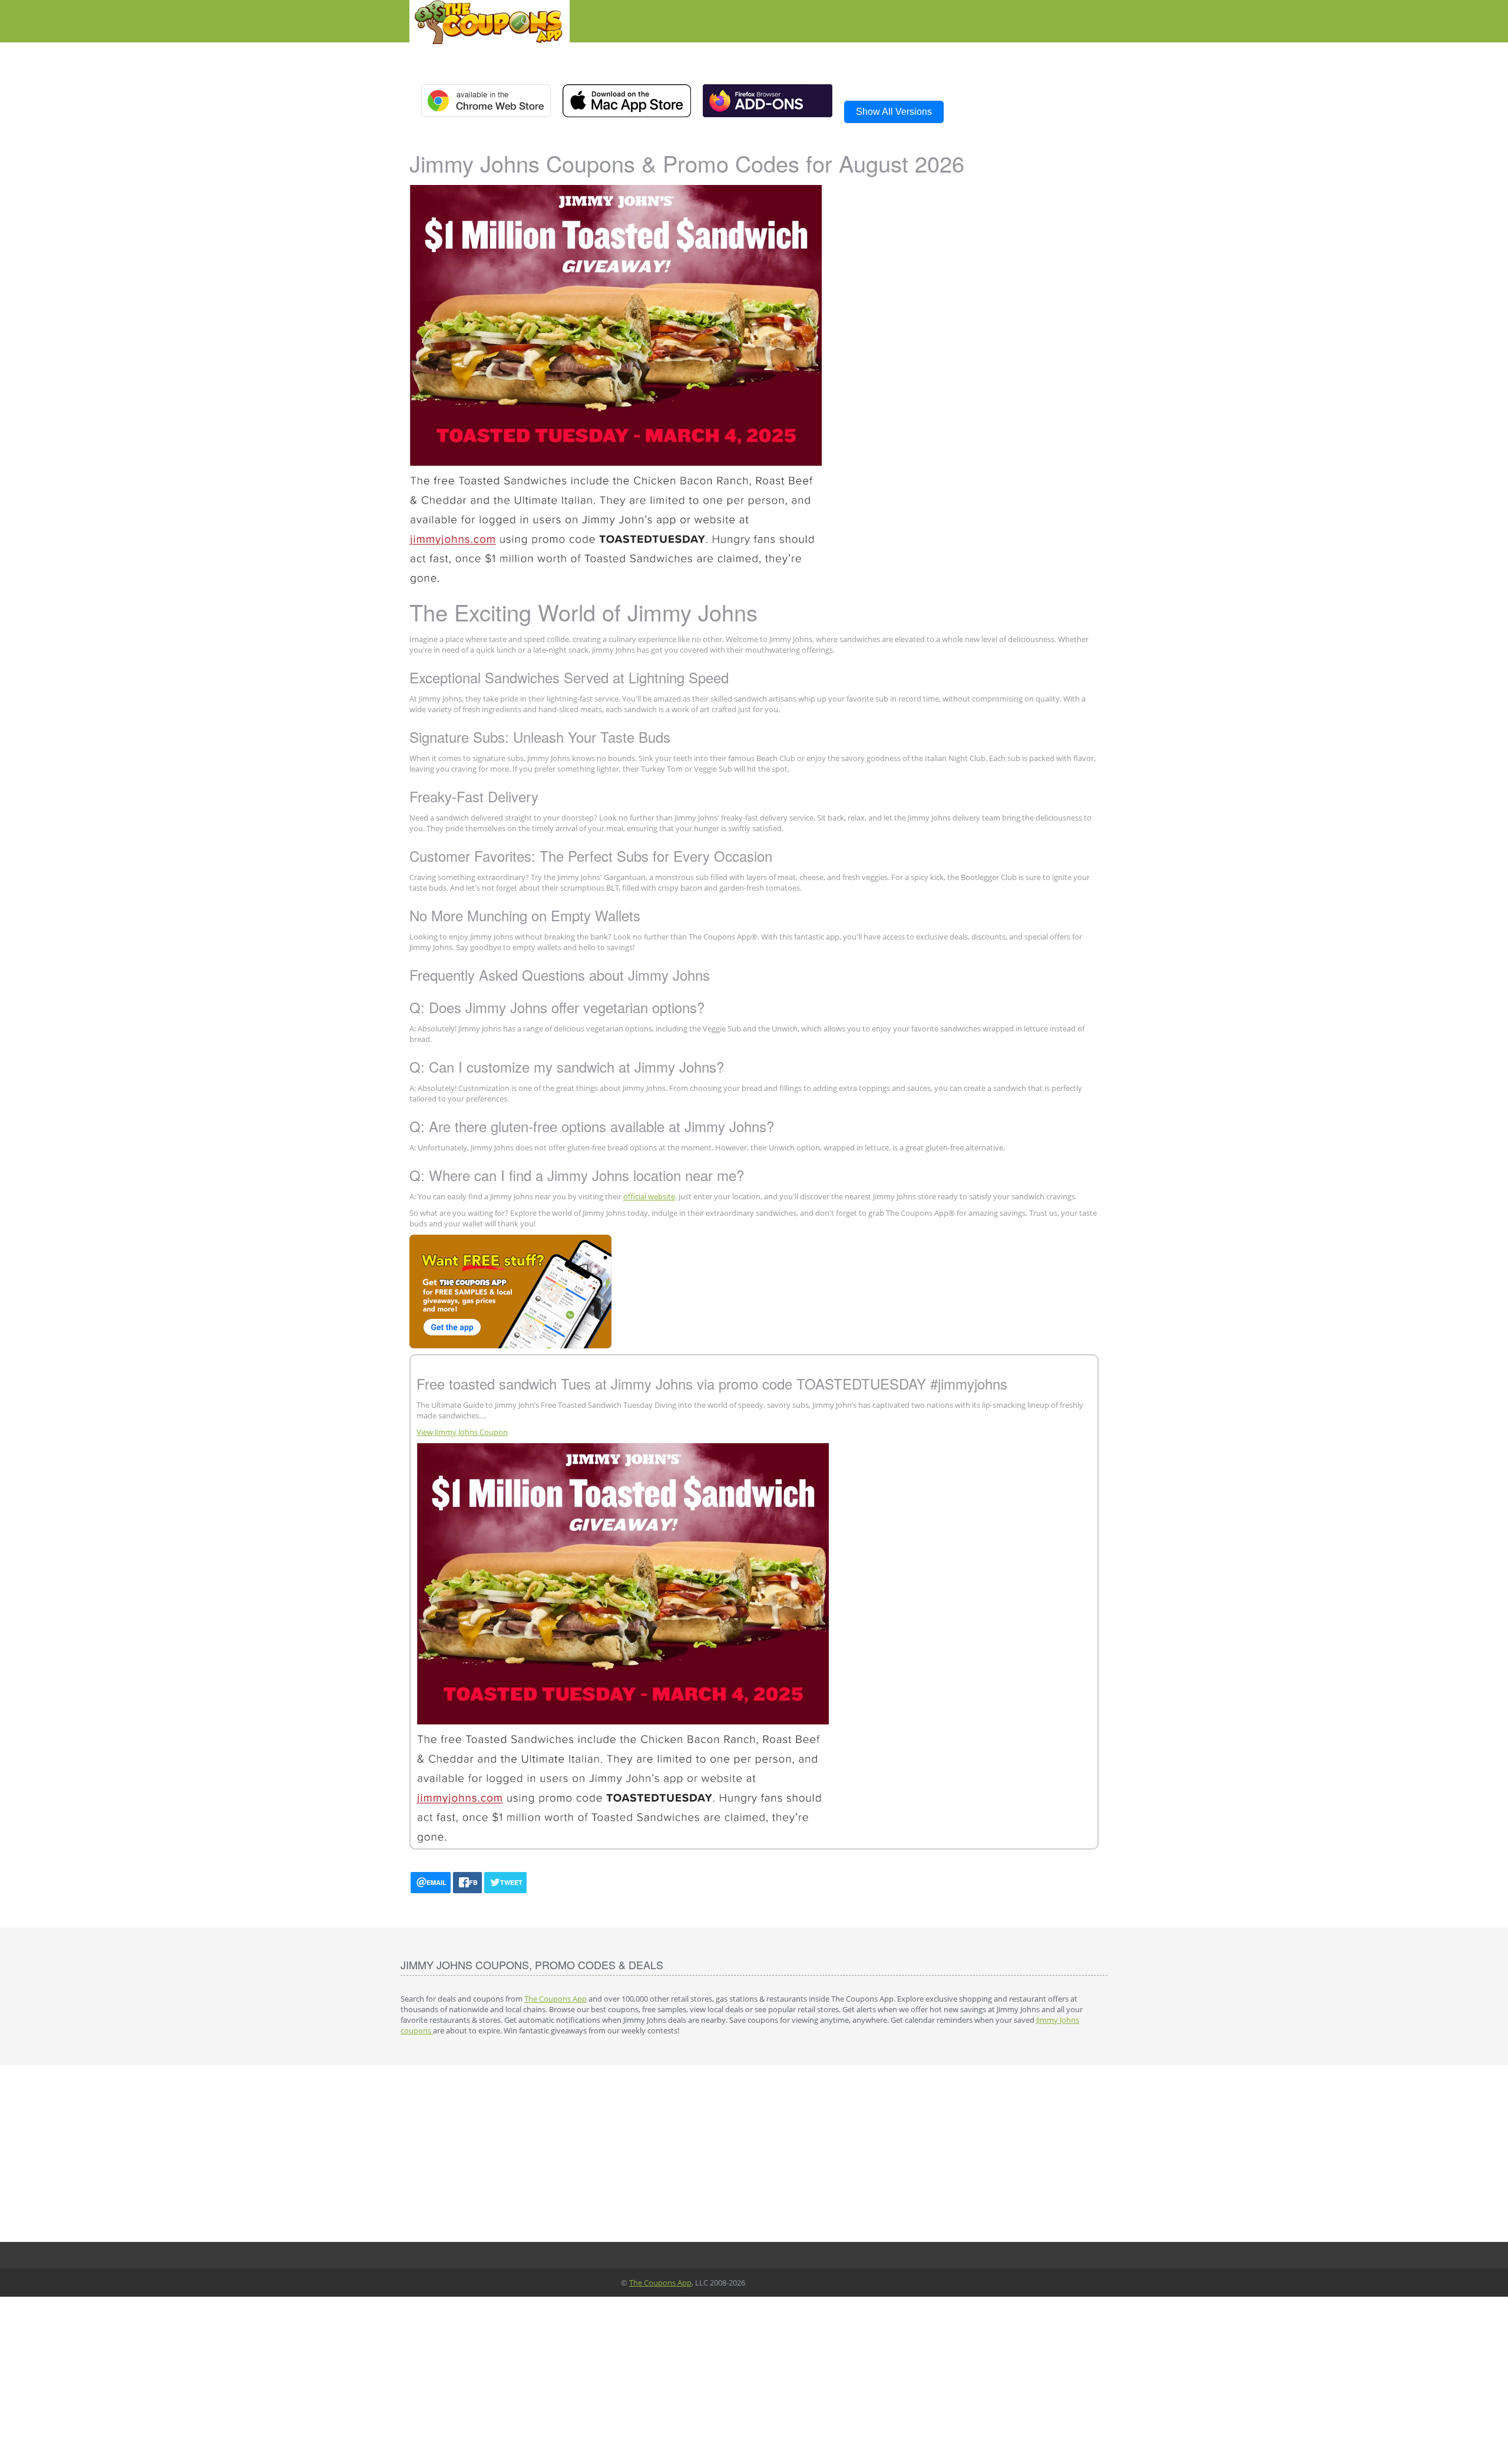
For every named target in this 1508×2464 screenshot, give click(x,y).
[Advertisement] (754, 2154)
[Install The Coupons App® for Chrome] (486, 101)
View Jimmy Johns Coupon (462, 1432)
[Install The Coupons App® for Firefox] (768, 100)
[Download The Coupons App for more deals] (616, 383)
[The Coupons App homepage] (490, 21)
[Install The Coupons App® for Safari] (627, 101)
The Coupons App (555, 1999)
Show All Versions (894, 112)
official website (649, 1196)
